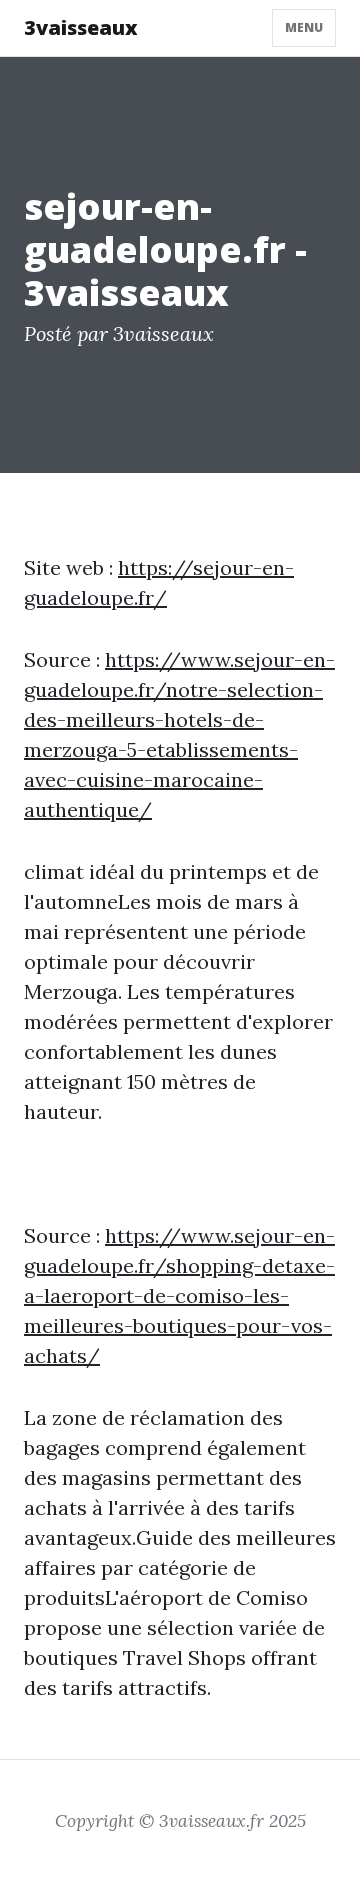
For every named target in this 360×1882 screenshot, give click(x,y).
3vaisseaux (81, 27)
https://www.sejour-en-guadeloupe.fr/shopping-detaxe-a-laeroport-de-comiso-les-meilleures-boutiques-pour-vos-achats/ (179, 1295)
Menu (304, 27)
